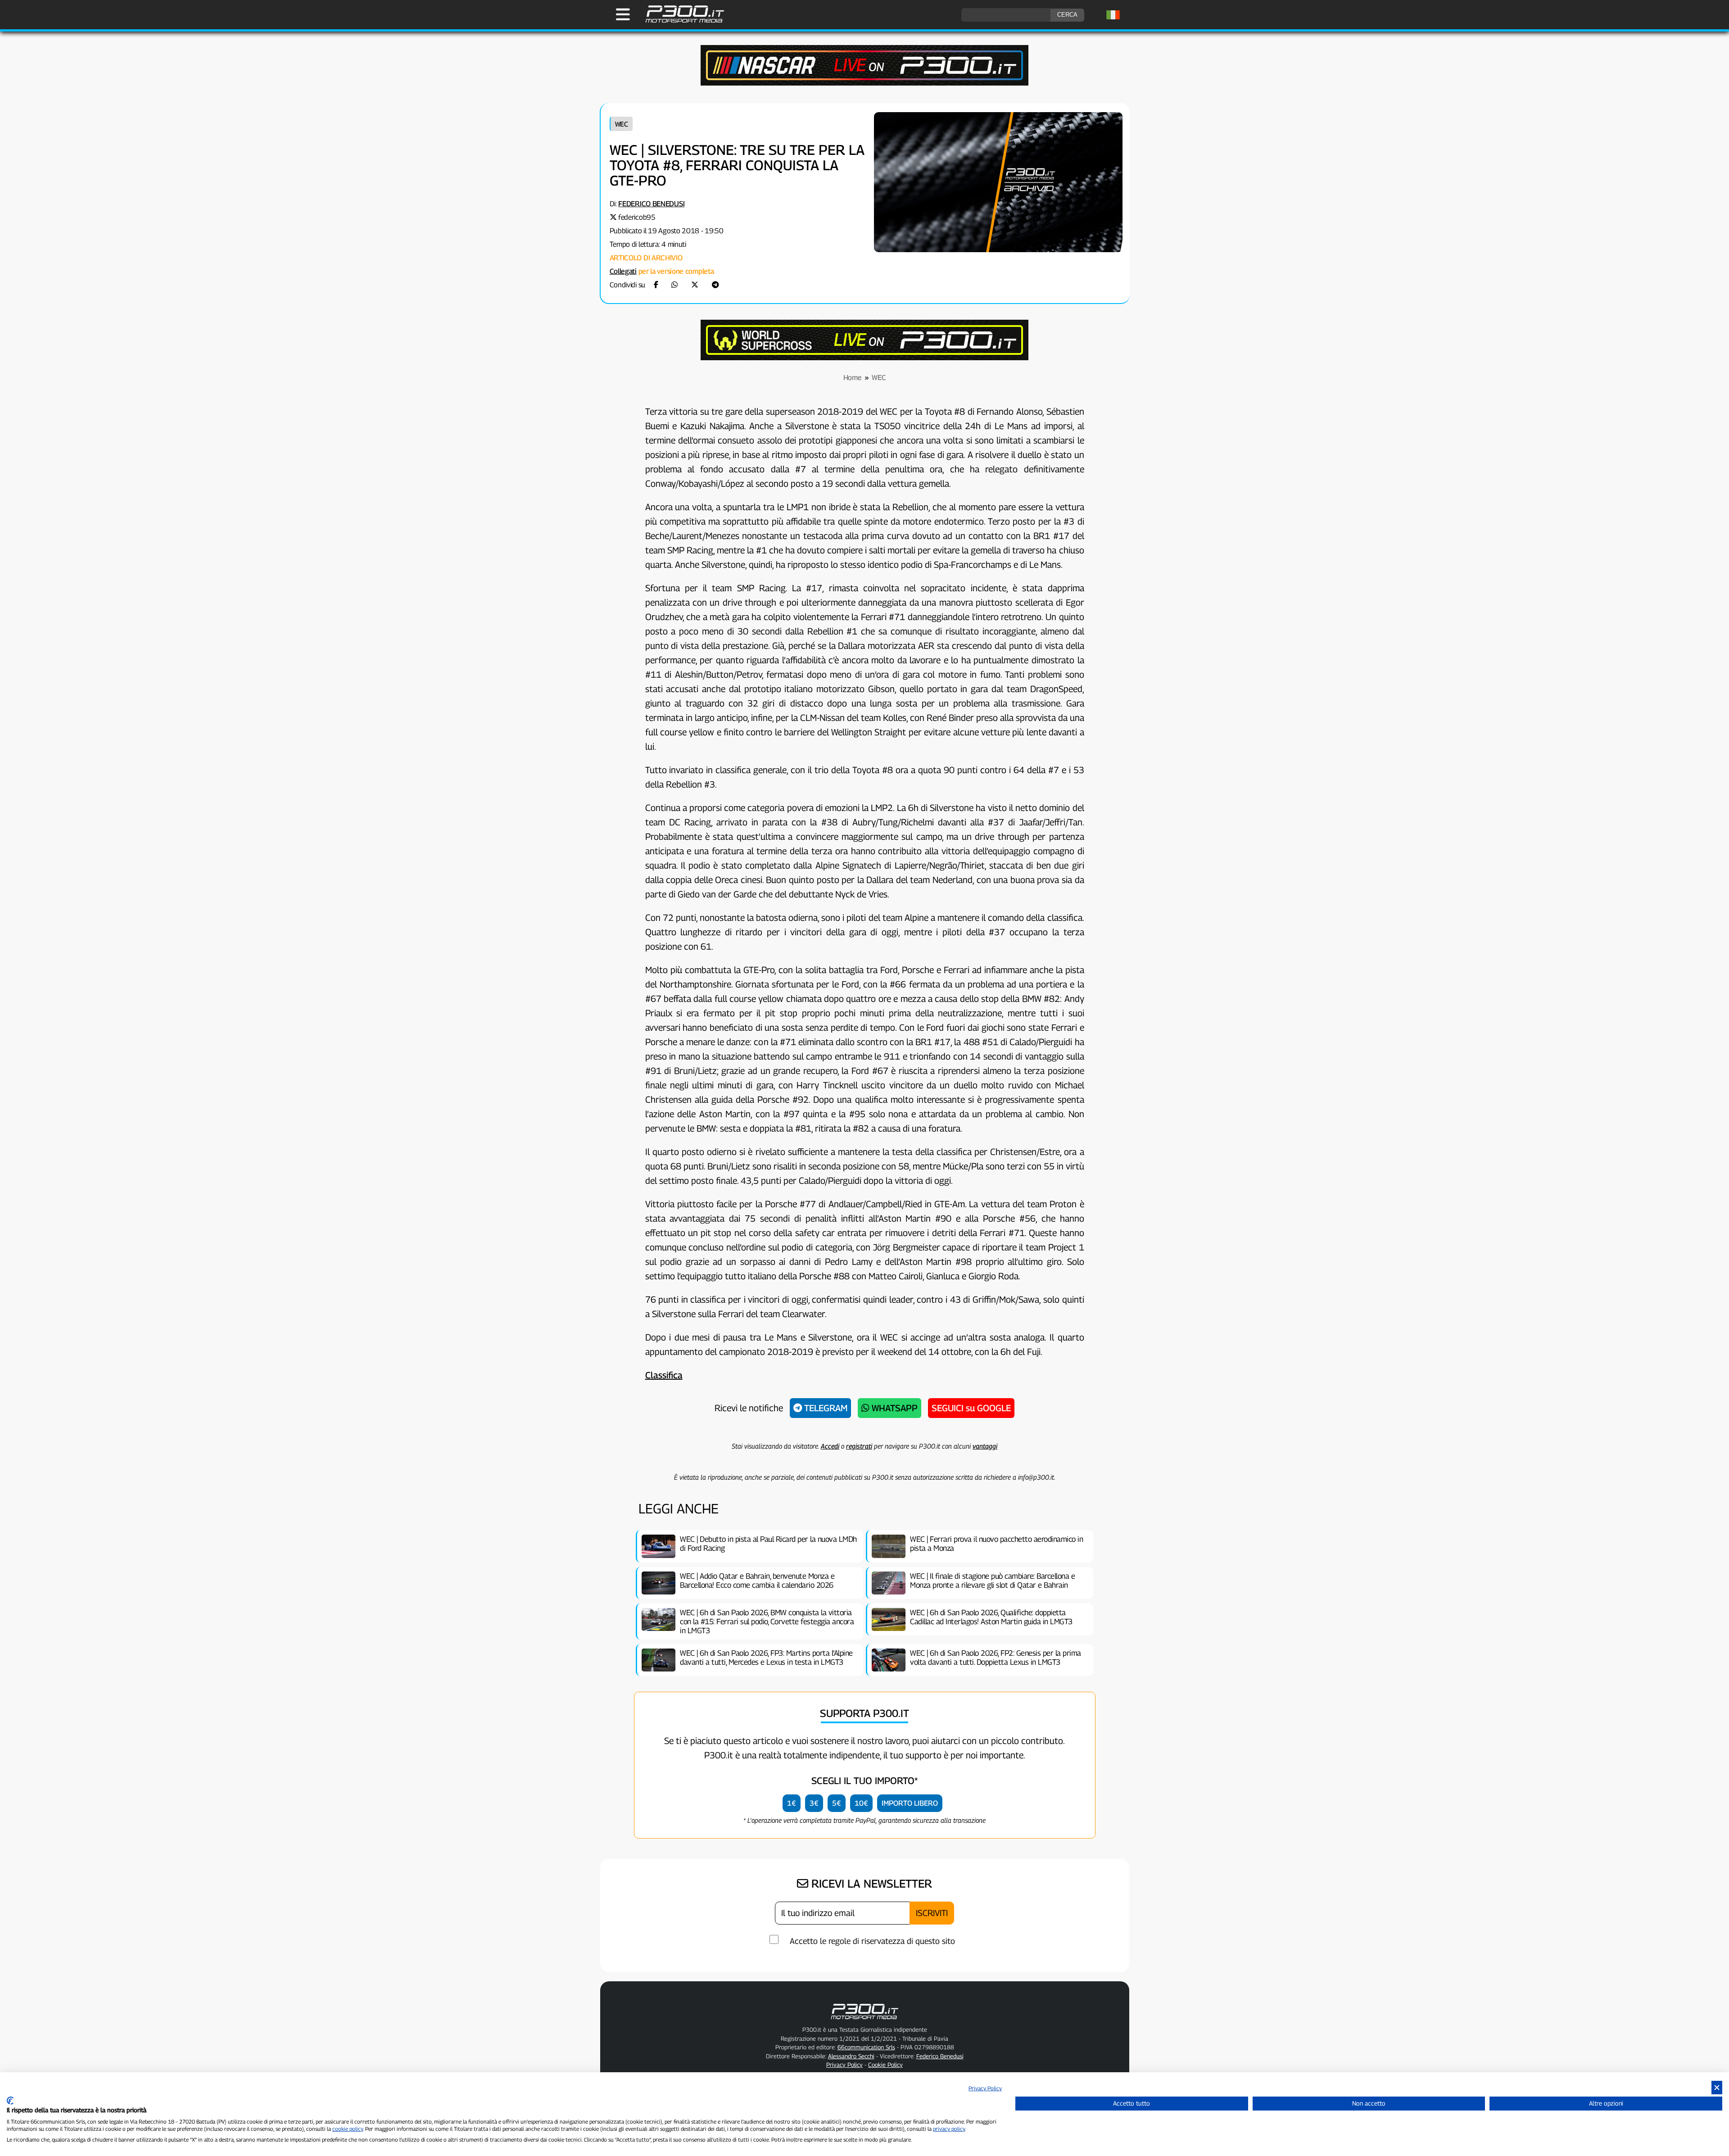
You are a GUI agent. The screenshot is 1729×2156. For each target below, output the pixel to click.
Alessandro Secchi (851, 2056)
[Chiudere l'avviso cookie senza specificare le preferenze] (1717, 2088)
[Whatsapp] (674, 285)
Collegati (623, 271)
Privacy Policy (985, 2088)
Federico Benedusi (651, 204)
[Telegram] (715, 285)
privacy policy (949, 2129)
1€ (792, 1803)
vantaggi (985, 1446)
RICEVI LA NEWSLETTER (870, 1884)
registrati (859, 1446)
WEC (622, 124)
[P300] (864, 358)
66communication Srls (866, 2047)
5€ (837, 1803)
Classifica (664, 1375)
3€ (814, 1803)
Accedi (830, 1446)
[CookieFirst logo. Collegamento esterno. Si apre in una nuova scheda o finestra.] (10, 2101)
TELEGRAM (825, 1408)
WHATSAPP (894, 1408)
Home (853, 378)
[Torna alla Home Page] (680, 21)
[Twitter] (695, 285)
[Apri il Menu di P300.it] (623, 14)
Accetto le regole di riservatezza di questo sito (872, 1941)
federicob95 (637, 217)
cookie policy (348, 2129)
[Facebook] (656, 285)
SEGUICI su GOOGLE (971, 1408)
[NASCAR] (864, 83)
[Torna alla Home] (864, 2021)
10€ (861, 1803)
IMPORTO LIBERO (910, 1803)
